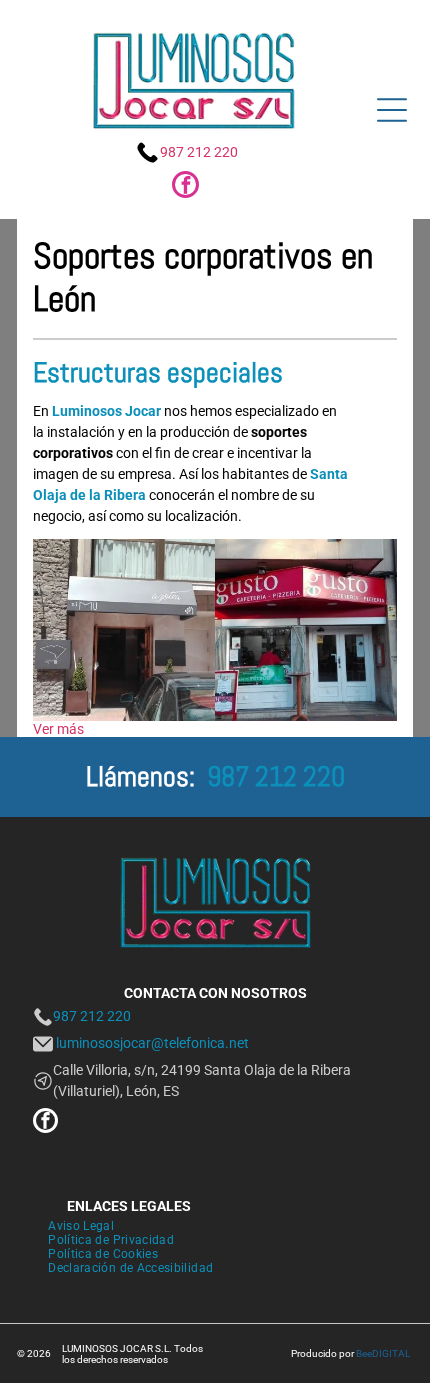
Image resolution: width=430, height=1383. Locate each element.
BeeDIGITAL (383, 1353)
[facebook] (185, 187)
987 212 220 (199, 152)
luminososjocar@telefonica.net (152, 1043)
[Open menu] (392, 110)
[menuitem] (81, 1226)
